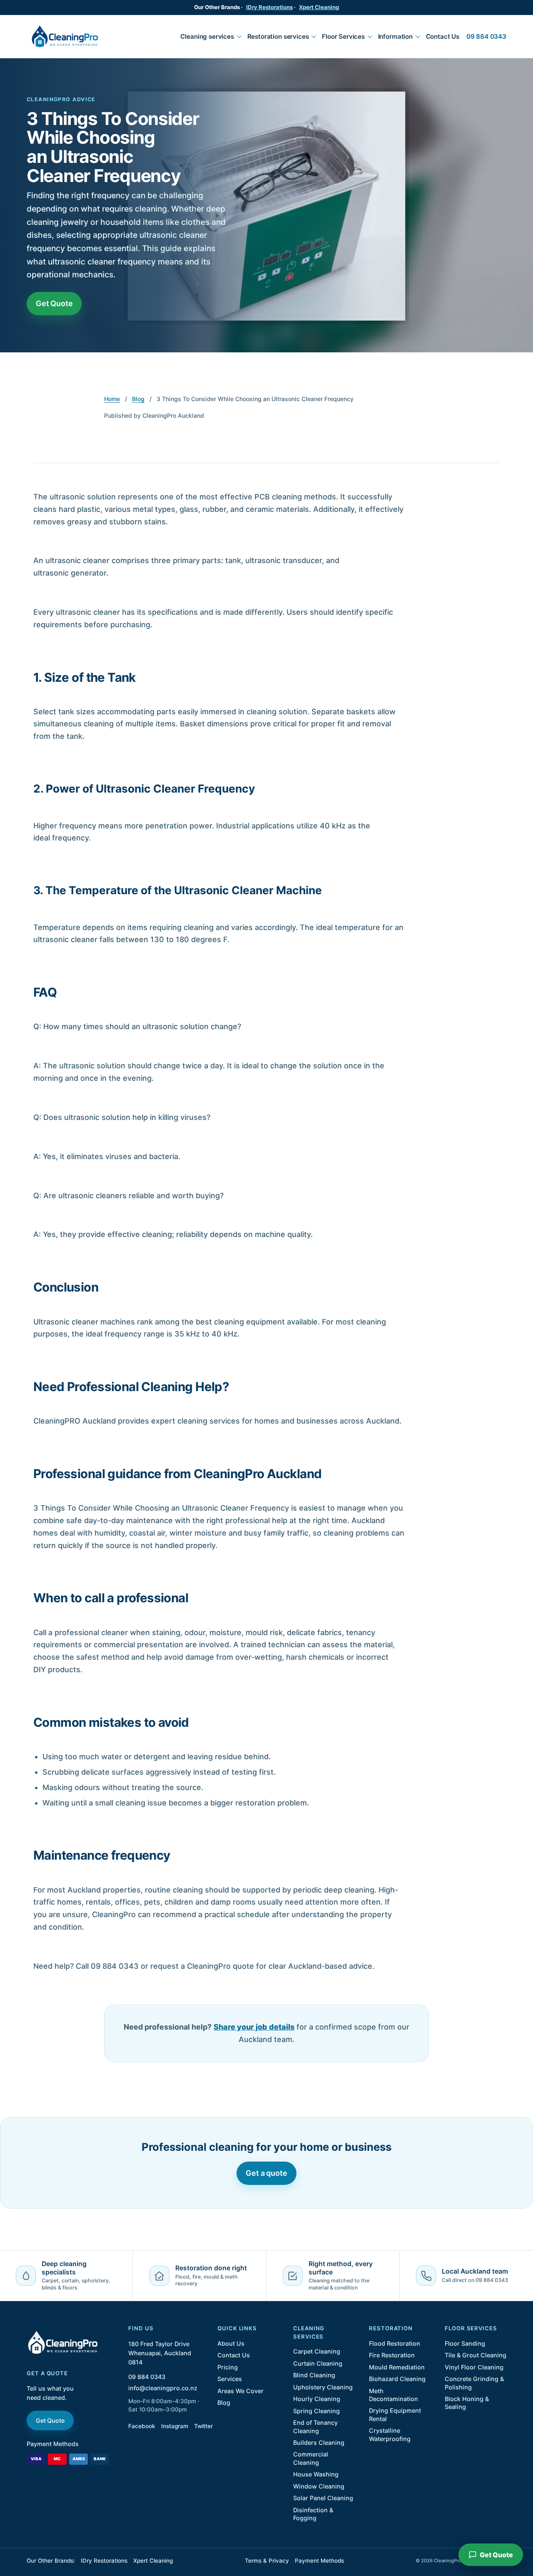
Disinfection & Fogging (313, 2514)
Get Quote (54, 303)
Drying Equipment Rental (395, 2414)
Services (230, 2379)
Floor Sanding (465, 2343)
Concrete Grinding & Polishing (474, 2383)
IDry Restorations (269, 7)
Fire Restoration (392, 2355)
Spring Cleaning (316, 2411)
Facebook (142, 2426)
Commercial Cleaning (311, 2458)
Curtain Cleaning (318, 2363)
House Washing (316, 2474)
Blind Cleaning (314, 2375)
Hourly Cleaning (317, 2399)
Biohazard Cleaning (397, 2379)
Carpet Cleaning (317, 2351)
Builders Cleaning (319, 2443)
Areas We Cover (240, 2391)
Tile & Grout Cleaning (476, 2355)
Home (112, 399)
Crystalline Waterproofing (390, 2434)
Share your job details (254, 2027)
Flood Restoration (395, 2343)
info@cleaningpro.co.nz (163, 2388)
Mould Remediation (397, 2367)
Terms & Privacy (267, 2561)
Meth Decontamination (394, 2395)
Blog (138, 399)
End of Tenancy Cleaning (315, 2426)
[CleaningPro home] (65, 36)
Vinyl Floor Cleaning (474, 2367)
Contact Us (443, 36)
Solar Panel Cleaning (323, 2498)
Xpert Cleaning (319, 7)
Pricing (228, 2367)
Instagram (175, 2426)
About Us (231, 2343)
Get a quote (266, 2173)
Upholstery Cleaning (323, 2387)
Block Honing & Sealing (467, 2403)
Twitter (203, 2426)
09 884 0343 (486, 36)
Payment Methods (53, 2444)
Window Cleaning (319, 2486)
